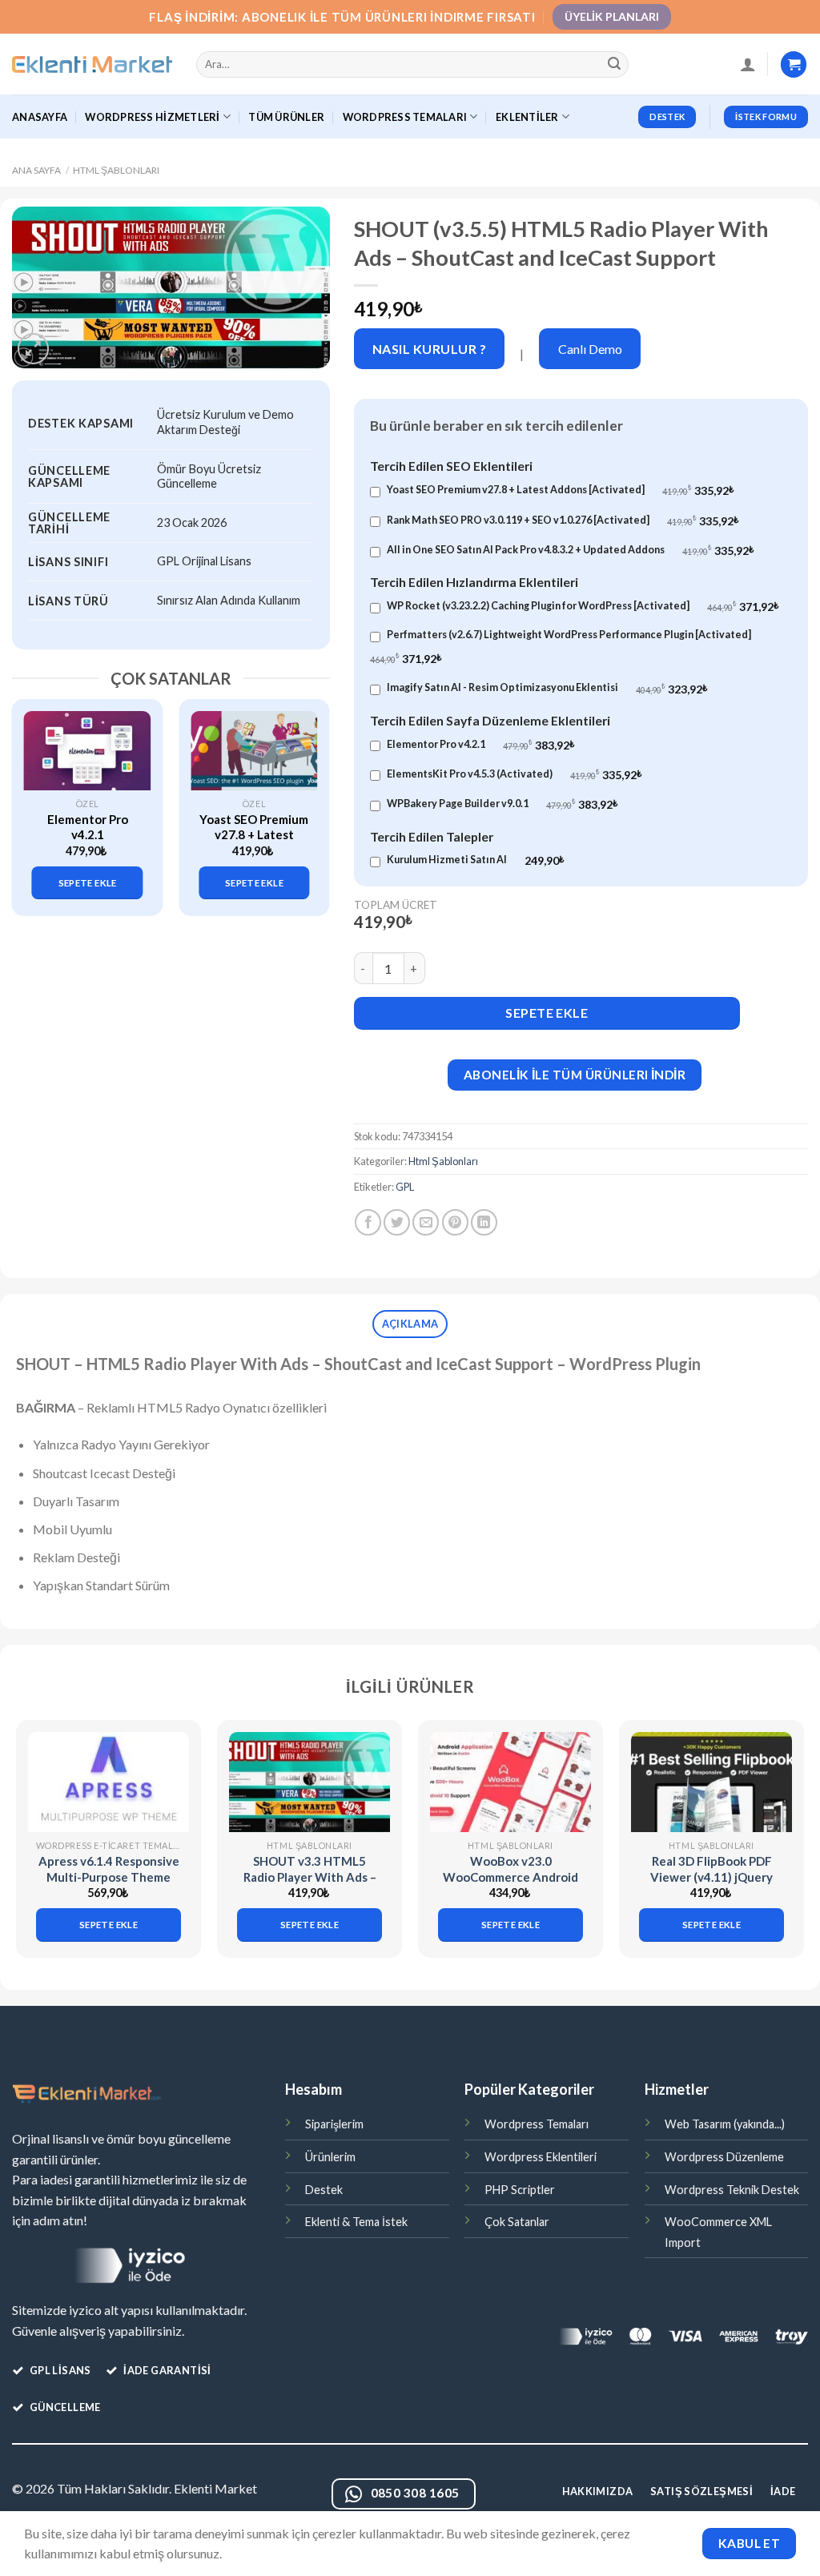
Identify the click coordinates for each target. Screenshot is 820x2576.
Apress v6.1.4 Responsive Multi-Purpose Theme (109, 1869)
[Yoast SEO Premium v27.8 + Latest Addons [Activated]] (254, 751)
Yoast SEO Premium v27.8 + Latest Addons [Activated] (254, 835)
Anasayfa (40, 117)
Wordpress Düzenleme (724, 2157)
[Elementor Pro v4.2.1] (88, 751)
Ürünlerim (330, 2157)
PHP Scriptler (520, 2190)
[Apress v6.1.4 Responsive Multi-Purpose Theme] (109, 1782)
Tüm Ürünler (286, 117)
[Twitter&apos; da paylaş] (397, 1222)
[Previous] (31, 798)
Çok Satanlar (517, 2222)
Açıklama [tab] (410, 1324)
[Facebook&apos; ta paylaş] (368, 1222)
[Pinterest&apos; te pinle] (455, 1222)
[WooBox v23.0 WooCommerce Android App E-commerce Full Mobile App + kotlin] (510, 1782)
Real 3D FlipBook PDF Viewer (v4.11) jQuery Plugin (711, 1877)
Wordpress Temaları (537, 2124)
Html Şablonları (116, 170)
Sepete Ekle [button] (88, 883)
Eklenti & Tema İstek (356, 2222)
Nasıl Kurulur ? (429, 349)
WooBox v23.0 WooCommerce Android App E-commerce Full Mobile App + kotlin (510, 1885)
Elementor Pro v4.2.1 (88, 827)
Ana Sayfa (36, 170)
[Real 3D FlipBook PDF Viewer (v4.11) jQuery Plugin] (711, 1782)
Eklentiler (527, 117)
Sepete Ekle (547, 1013)
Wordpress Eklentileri (541, 2157)
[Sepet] (794, 64)
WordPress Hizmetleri (152, 117)
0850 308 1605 (415, 2493)
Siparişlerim (334, 2124)
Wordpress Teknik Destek (732, 2190)
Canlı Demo (590, 349)
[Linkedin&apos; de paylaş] (484, 1222)
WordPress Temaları (405, 117)
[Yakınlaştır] (33, 349)
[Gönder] (614, 65)
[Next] (311, 798)
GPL (405, 1187)
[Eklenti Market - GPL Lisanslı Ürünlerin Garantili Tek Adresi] (92, 65)
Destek (324, 2190)
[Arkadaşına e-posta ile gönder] (426, 1222)
